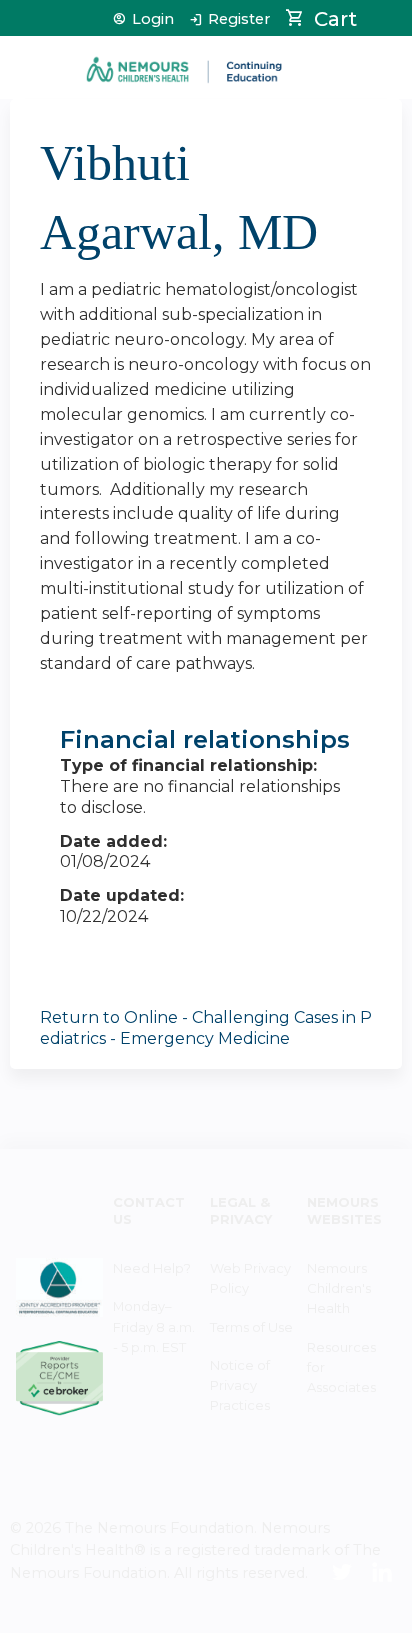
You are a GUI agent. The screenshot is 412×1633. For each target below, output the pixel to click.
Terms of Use (251, 1327)
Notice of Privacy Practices (240, 1385)
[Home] (185, 62)
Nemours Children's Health (339, 1288)
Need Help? (152, 1268)
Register (239, 19)
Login (153, 19)
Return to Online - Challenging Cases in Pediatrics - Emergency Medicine (206, 1028)
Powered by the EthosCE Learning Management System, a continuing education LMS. (331, 1618)
